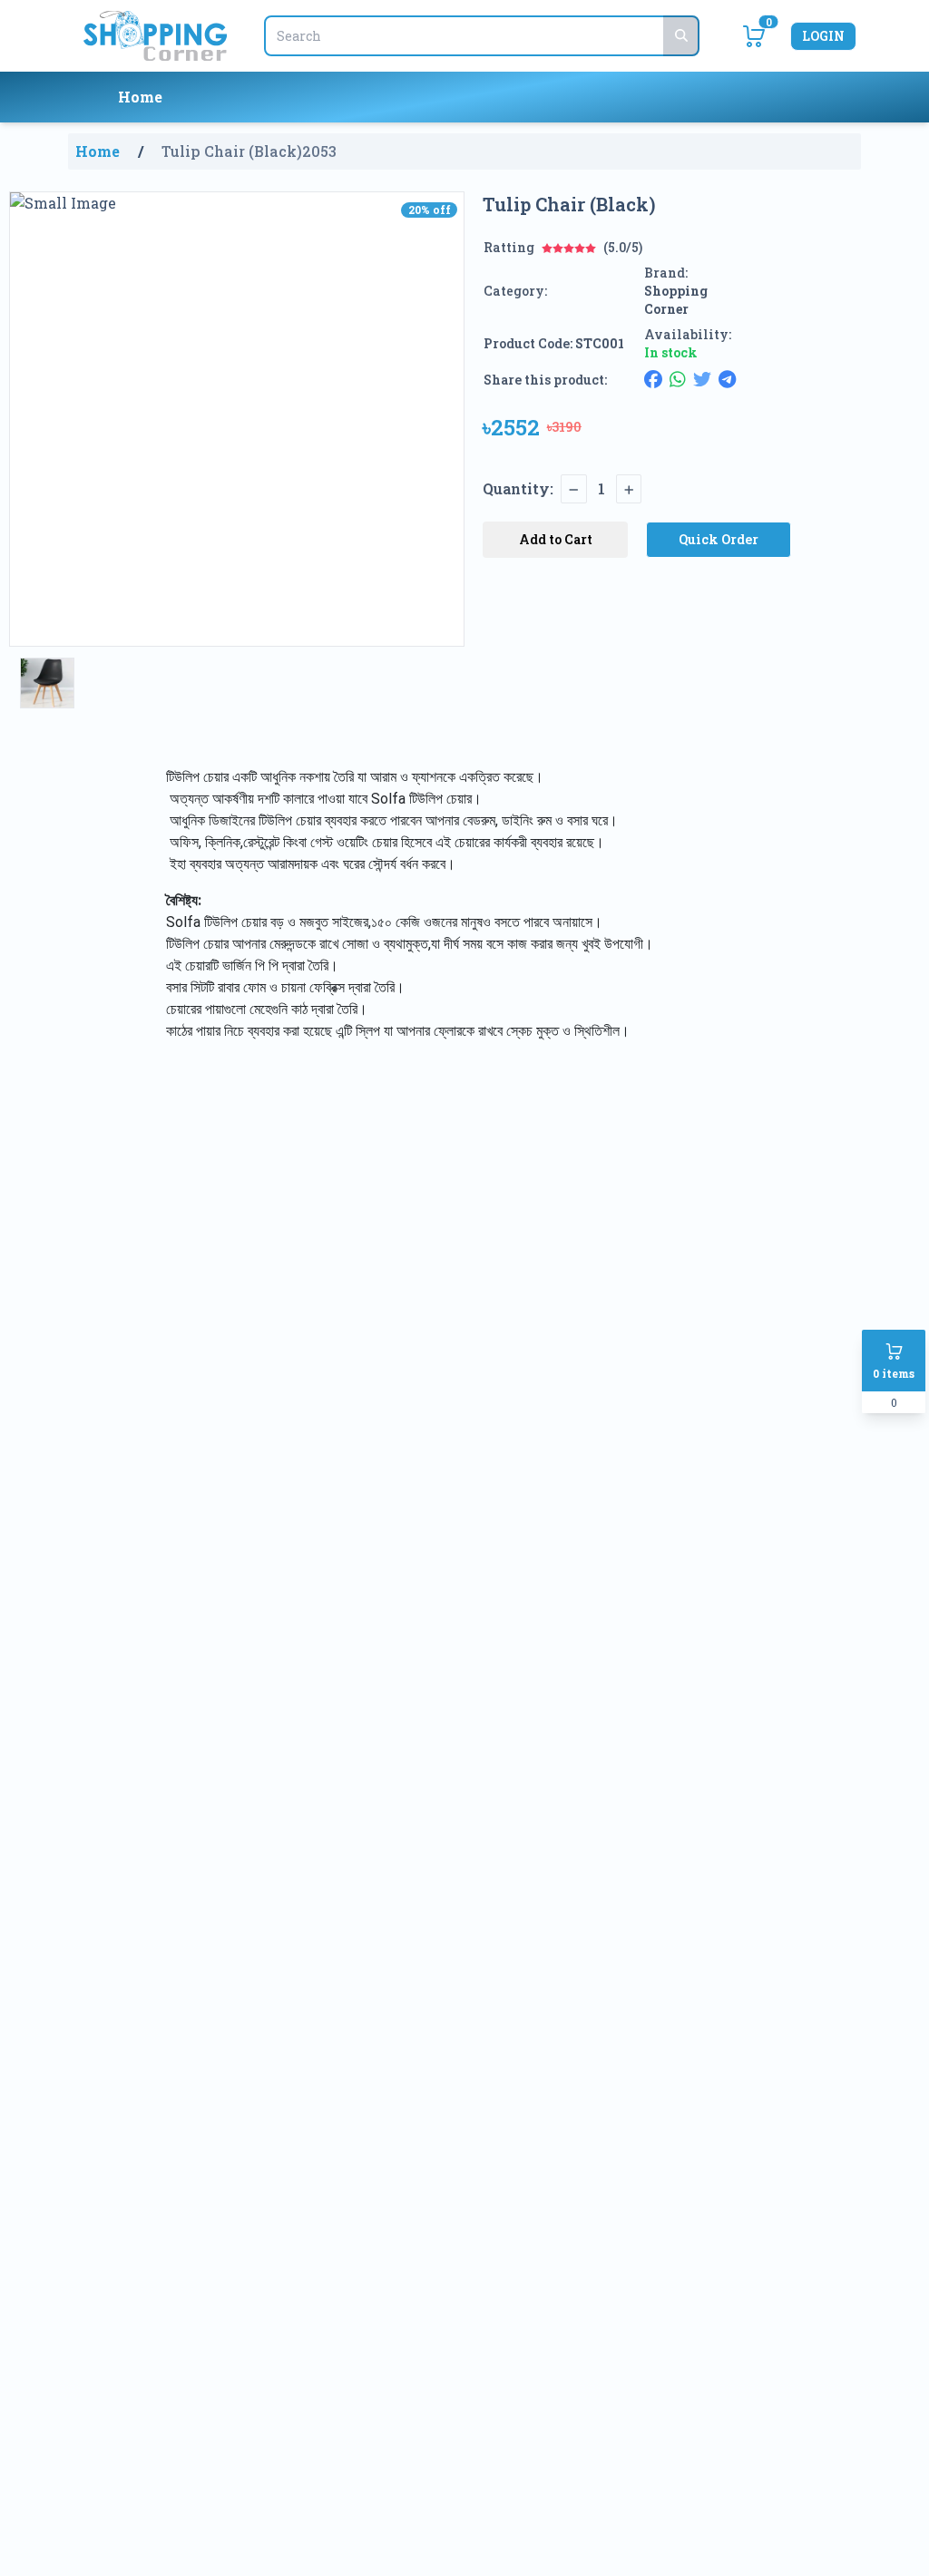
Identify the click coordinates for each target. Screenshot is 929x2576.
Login (823, 36)
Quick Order (719, 539)
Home (140, 97)
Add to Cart (556, 539)
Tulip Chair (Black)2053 (249, 151)
